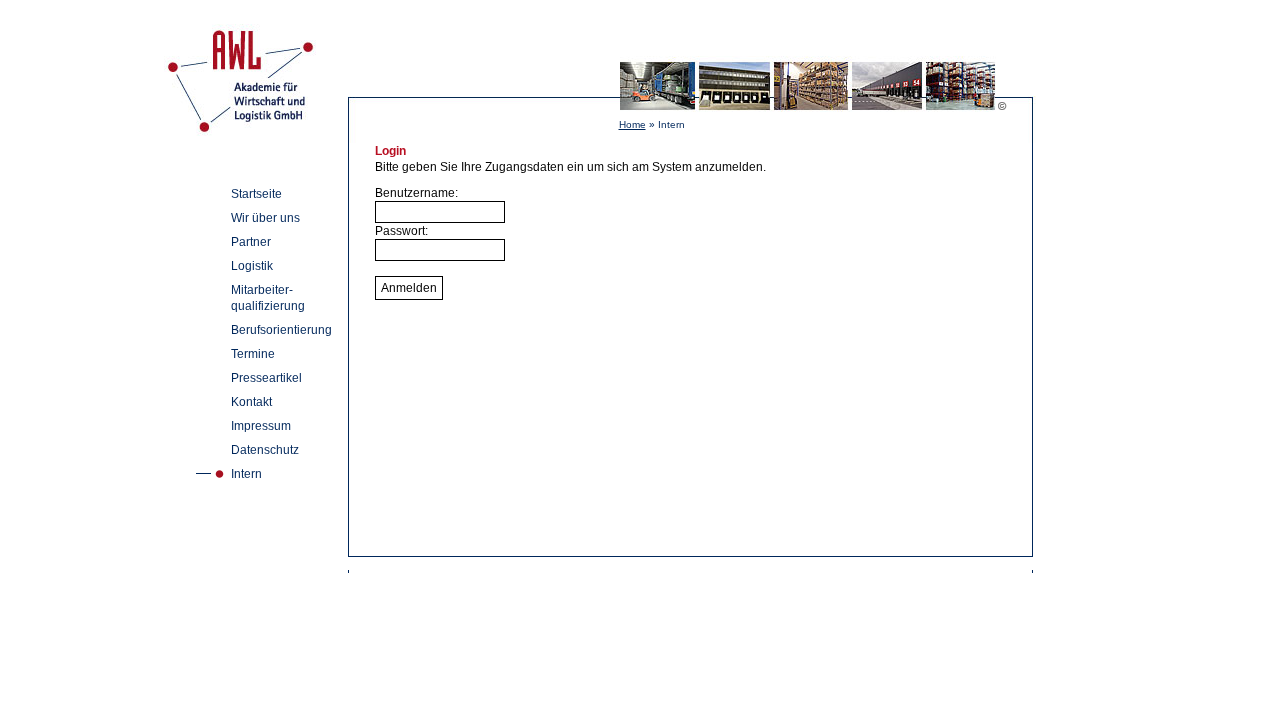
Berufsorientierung (281, 330)
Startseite (256, 194)
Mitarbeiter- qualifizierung (268, 298)
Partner (251, 242)
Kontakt (251, 402)
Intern (246, 474)
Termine (253, 354)
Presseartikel (266, 378)
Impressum (261, 426)
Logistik (252, 266)
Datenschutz (265, 450)
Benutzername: (416, 193)
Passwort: (401, 231)
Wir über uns (265, 218)
